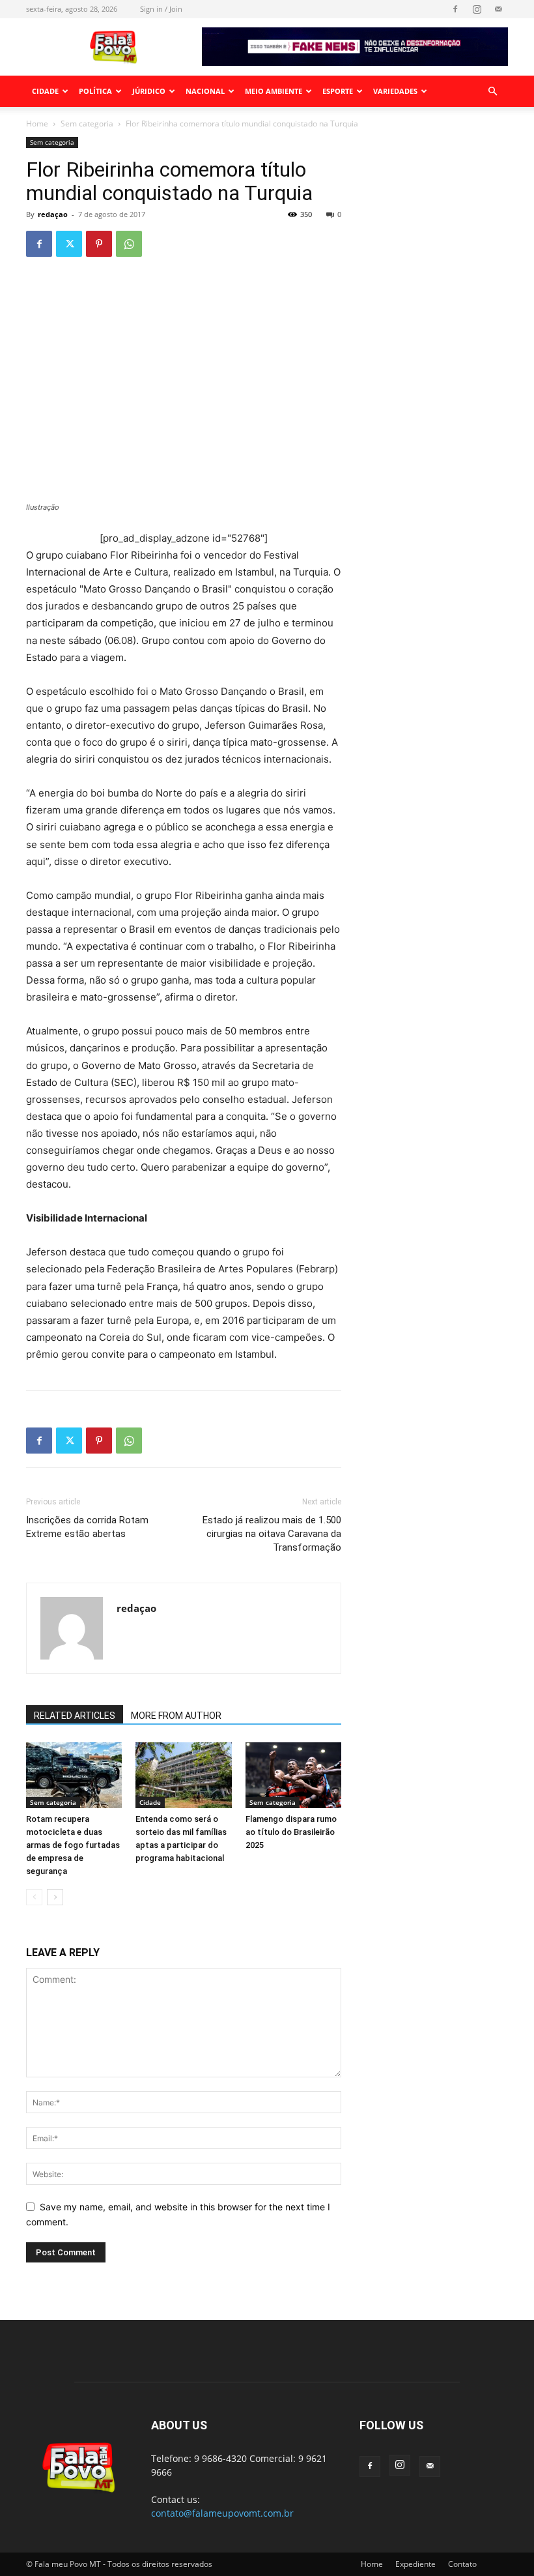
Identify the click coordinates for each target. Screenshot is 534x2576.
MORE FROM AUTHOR (176, 1716)
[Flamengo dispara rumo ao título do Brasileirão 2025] (293, 1775)
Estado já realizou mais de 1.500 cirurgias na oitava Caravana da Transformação (272, 1534)
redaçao (53, 214)
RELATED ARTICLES (75, 1716)
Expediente (415, 2564)
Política (95, 91)
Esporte (338, 91)
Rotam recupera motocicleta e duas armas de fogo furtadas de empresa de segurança (73, 1845)
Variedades (395, 91)
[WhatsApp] (129, 244)
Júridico (149, 91)
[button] (492, 92)
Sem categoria (87, 124)
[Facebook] (455, 9)
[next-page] (55, 1897)
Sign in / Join (161, 9)
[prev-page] (34, 1897)
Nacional (205, 91)
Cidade (45, 91)
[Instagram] (477, 9)
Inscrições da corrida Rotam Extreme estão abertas (87, 1527)
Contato (462, 2564)
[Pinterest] (99, 244)
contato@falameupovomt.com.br (222, 2513)
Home (37, 124)
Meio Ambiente (274, 91)
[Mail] (498, 9)
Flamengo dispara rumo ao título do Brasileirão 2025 (291, 1832)
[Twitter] (69, 244)
